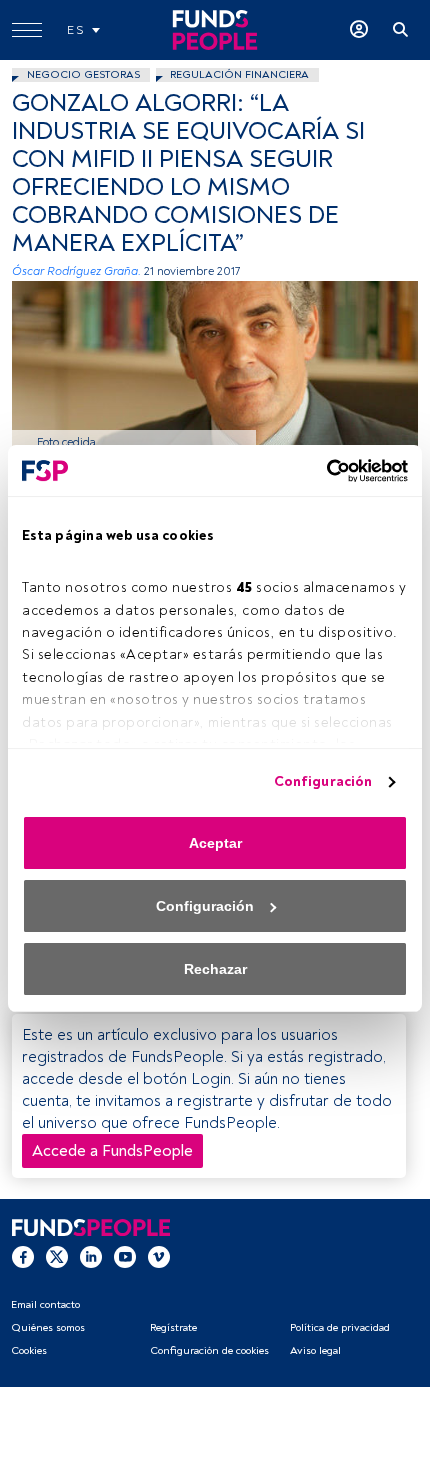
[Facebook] (23, 1256)
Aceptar (215, 843)
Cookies (29, 1350)
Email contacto (45, 1304)
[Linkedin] (91, 1256)
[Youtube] (125, 1256)
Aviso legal (315, 1350)
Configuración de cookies (209, 1350)
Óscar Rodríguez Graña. (76, 271)
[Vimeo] (159, 1256)
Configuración (323, 781)
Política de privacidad (340, 1327)
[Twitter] (57, 1256)
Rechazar (215, 969)
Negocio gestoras (83, 74)
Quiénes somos (48, 1327)
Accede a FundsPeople (112, 1151)
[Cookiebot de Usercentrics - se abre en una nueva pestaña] (320, 471)
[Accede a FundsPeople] (359, 30)
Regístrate (173, 1327)
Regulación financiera (239, 74)
